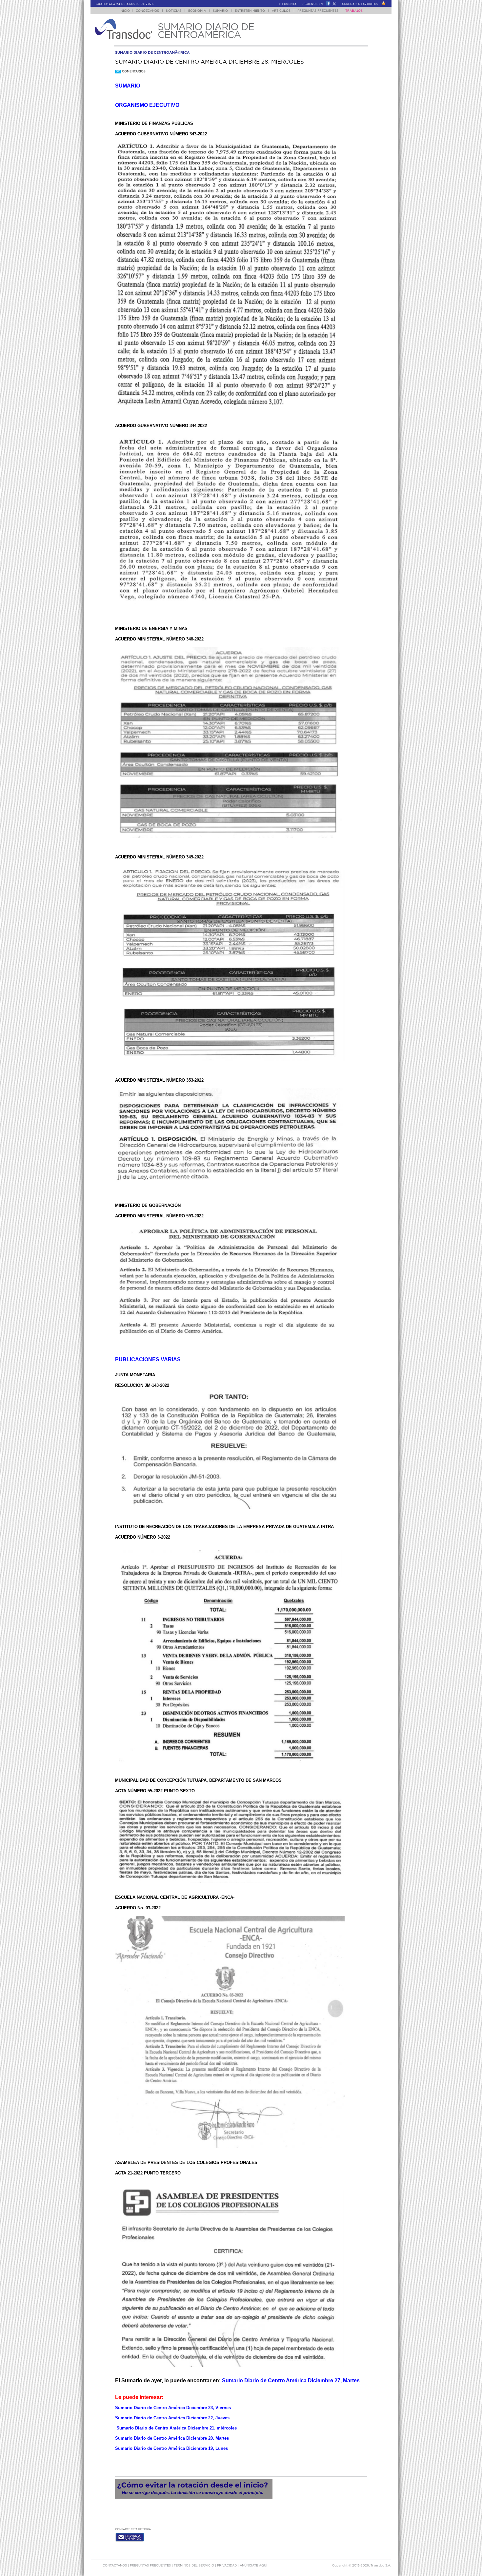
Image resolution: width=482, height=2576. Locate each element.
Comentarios (131, 72)
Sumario (220, 11)
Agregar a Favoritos (360, 4)
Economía (197, 11)
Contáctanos (115, 2566)
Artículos (281, 11)
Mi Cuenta (288, 4)
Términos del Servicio (194, 2566)
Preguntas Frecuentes (318, 11)
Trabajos (354, 11)
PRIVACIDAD (227, 2566)
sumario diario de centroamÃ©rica (152, 53)
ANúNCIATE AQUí (253, 2566)
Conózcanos (147, 11)
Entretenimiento (250, 11)
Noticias (174, 11)
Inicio (125, 11)
